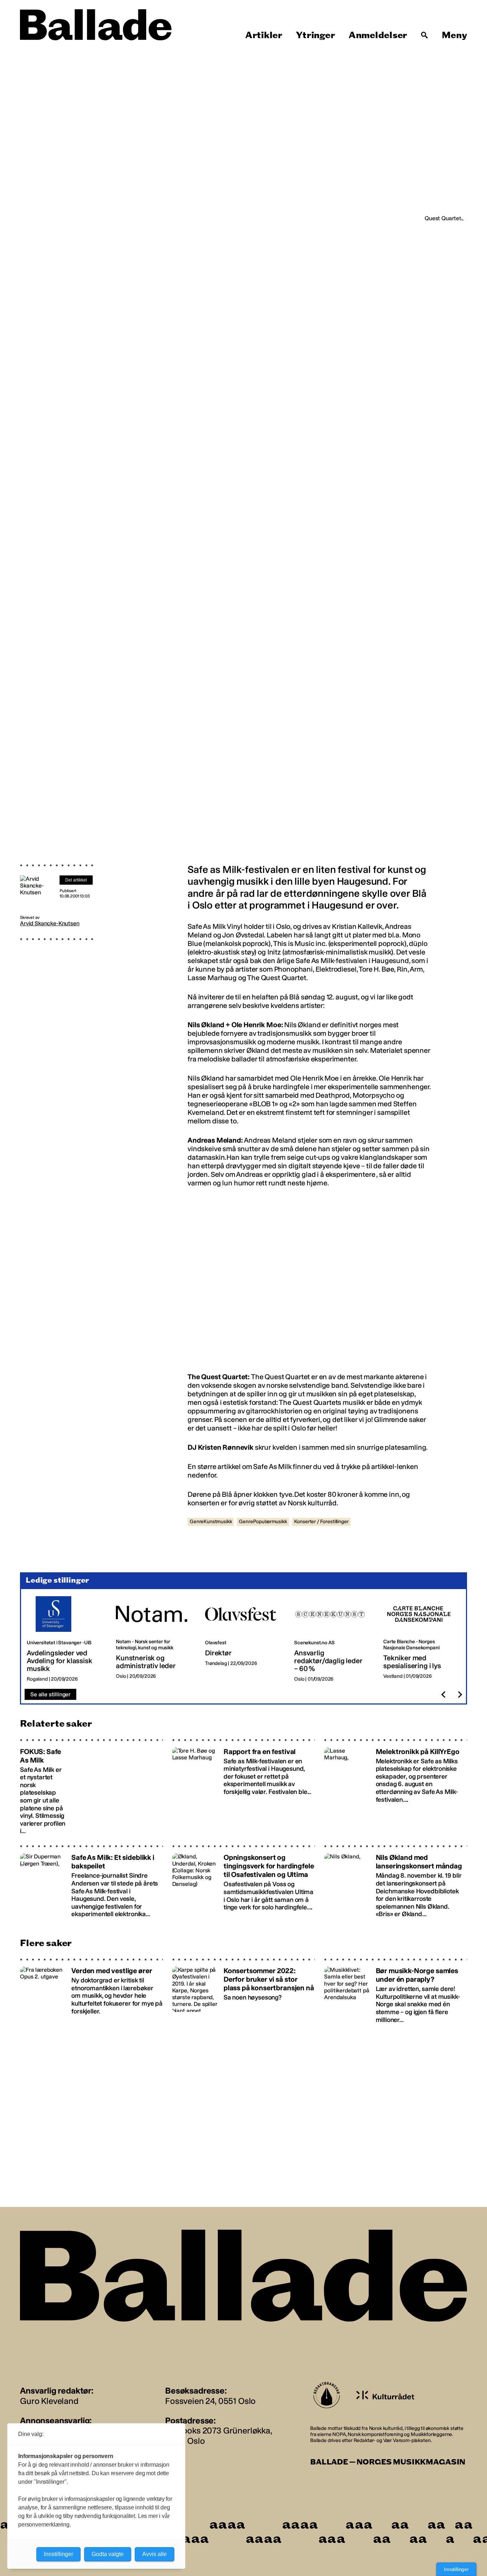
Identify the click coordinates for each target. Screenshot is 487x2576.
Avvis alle (155, 2554)
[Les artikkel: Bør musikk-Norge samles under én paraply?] (396, 1991)
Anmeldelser (378, 35)
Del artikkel (76, 880)
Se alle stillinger (50, 1694)
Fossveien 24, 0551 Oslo (210, 2401)
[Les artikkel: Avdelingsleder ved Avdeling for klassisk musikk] (66, 1639)
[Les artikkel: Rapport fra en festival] (244, 1787)
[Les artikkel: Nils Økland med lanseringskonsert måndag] (396, 1881)
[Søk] (425, 35)
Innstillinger (456, 2569)
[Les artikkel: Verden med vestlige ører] (91, 1991)
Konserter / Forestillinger (321, 1522)
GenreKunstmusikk (211, 1522)
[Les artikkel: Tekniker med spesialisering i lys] (422, 1639)
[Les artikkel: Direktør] (244, 1639)
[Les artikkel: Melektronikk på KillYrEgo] (396, 1787)
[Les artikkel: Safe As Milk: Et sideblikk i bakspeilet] (91, 1881)
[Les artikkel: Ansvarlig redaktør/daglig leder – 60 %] (333, 1639)
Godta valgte (108, 2554)
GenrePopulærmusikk (263, 1522)
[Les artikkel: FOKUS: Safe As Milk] (91, 1787)
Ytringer (315, 35)
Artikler (264, 35)
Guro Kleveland (49, 2401)
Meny (454, 35)
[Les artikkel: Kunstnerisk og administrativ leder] (155, 1639)
